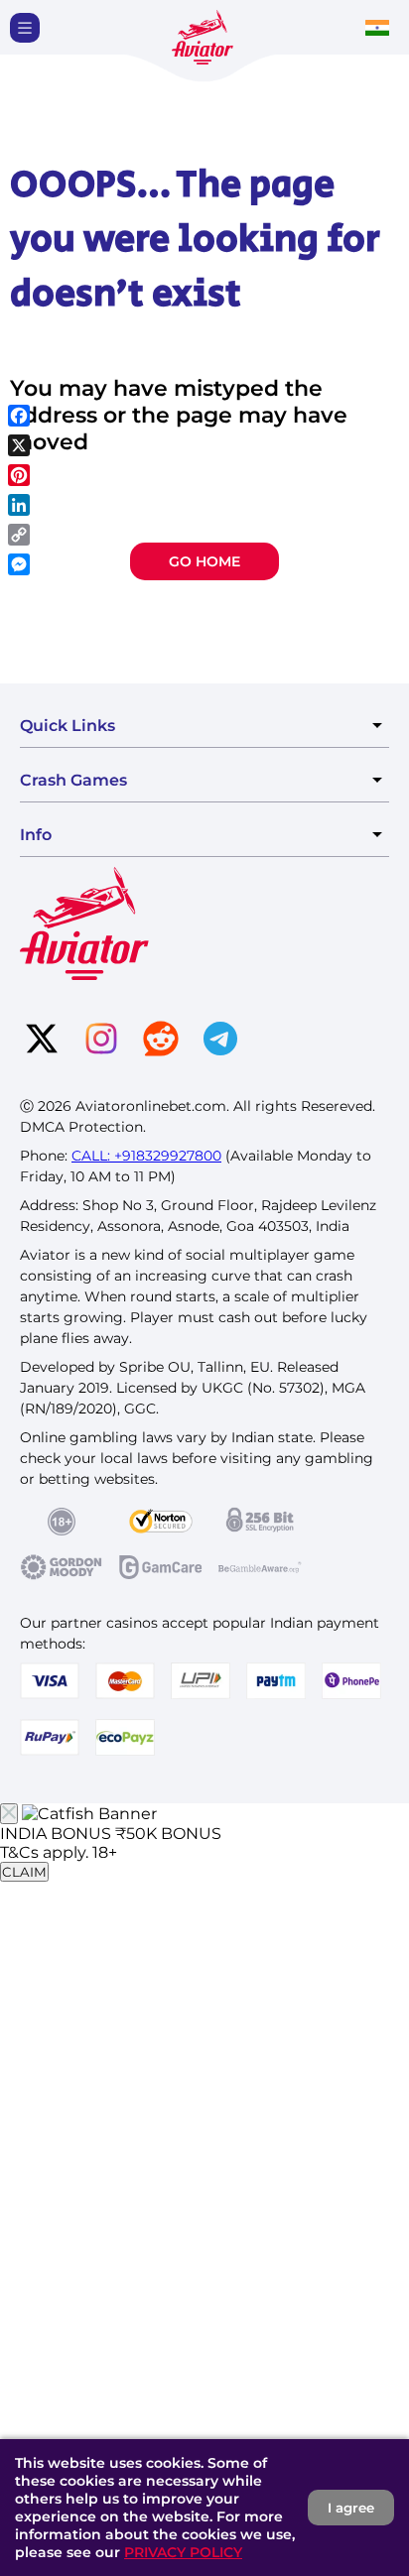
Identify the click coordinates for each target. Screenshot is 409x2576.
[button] (25, 28)
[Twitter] (42, 1041)
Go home (204, 561)
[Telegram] (220, 1041)
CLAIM (24, 1872)
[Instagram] (101, 1041)
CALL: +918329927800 (146, 1156)
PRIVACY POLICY (183, 2552)
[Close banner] (9, 1814)
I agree (351, 2508)
